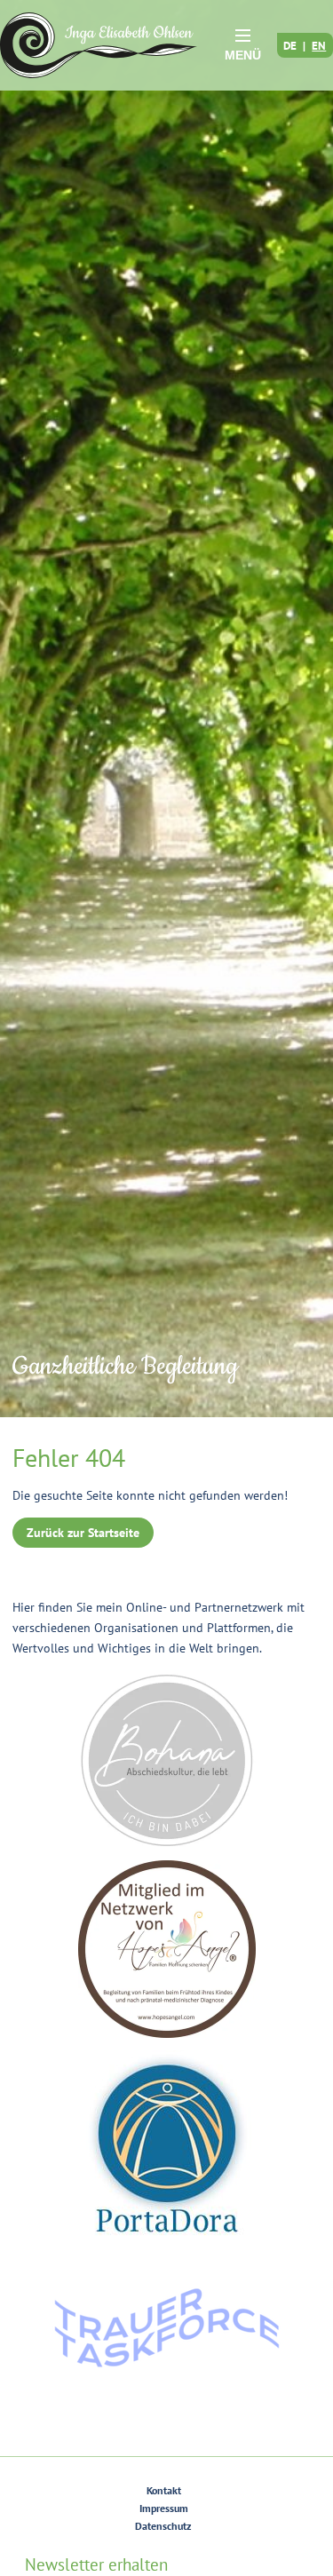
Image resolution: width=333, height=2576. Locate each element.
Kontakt (164, 2490)
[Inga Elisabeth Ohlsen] (99, 45)
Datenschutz (163, 2526)
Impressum (164, 2508)
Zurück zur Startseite (83, 1533)
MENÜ (243, 55)
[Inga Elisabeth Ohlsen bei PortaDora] (166, 2144)
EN (319, 45)
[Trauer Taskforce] (166, 2328)
